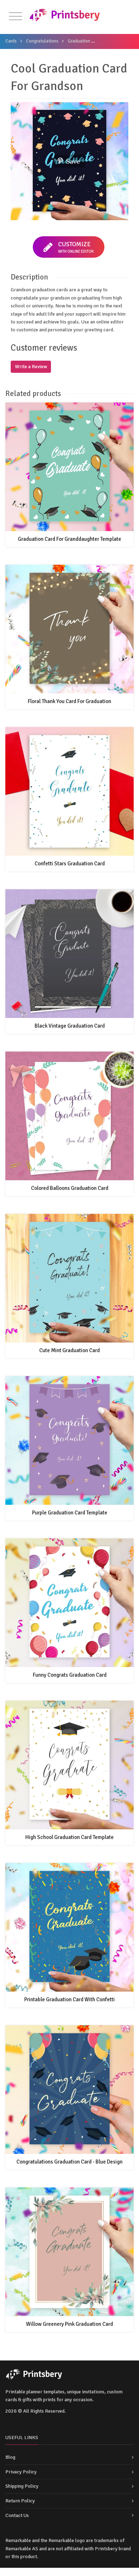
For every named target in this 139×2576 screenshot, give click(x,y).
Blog (10, 2457)
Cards (11, 41)
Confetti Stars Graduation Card (70, 864)
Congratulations (42, 41)
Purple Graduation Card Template (70, 1513)
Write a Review (31, 367)
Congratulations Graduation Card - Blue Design (69, 2162)
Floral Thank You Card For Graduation (69, 701)
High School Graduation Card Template (69, 1837)
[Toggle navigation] (16, 17)
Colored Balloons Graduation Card (70, 1188)
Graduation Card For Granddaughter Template (69, 539)
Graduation (79, 41)
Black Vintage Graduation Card (70, 1026)
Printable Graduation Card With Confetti (69, 1999)
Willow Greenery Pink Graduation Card (69, 2324)
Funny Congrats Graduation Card (70, 1675)
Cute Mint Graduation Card (69, 1350)
